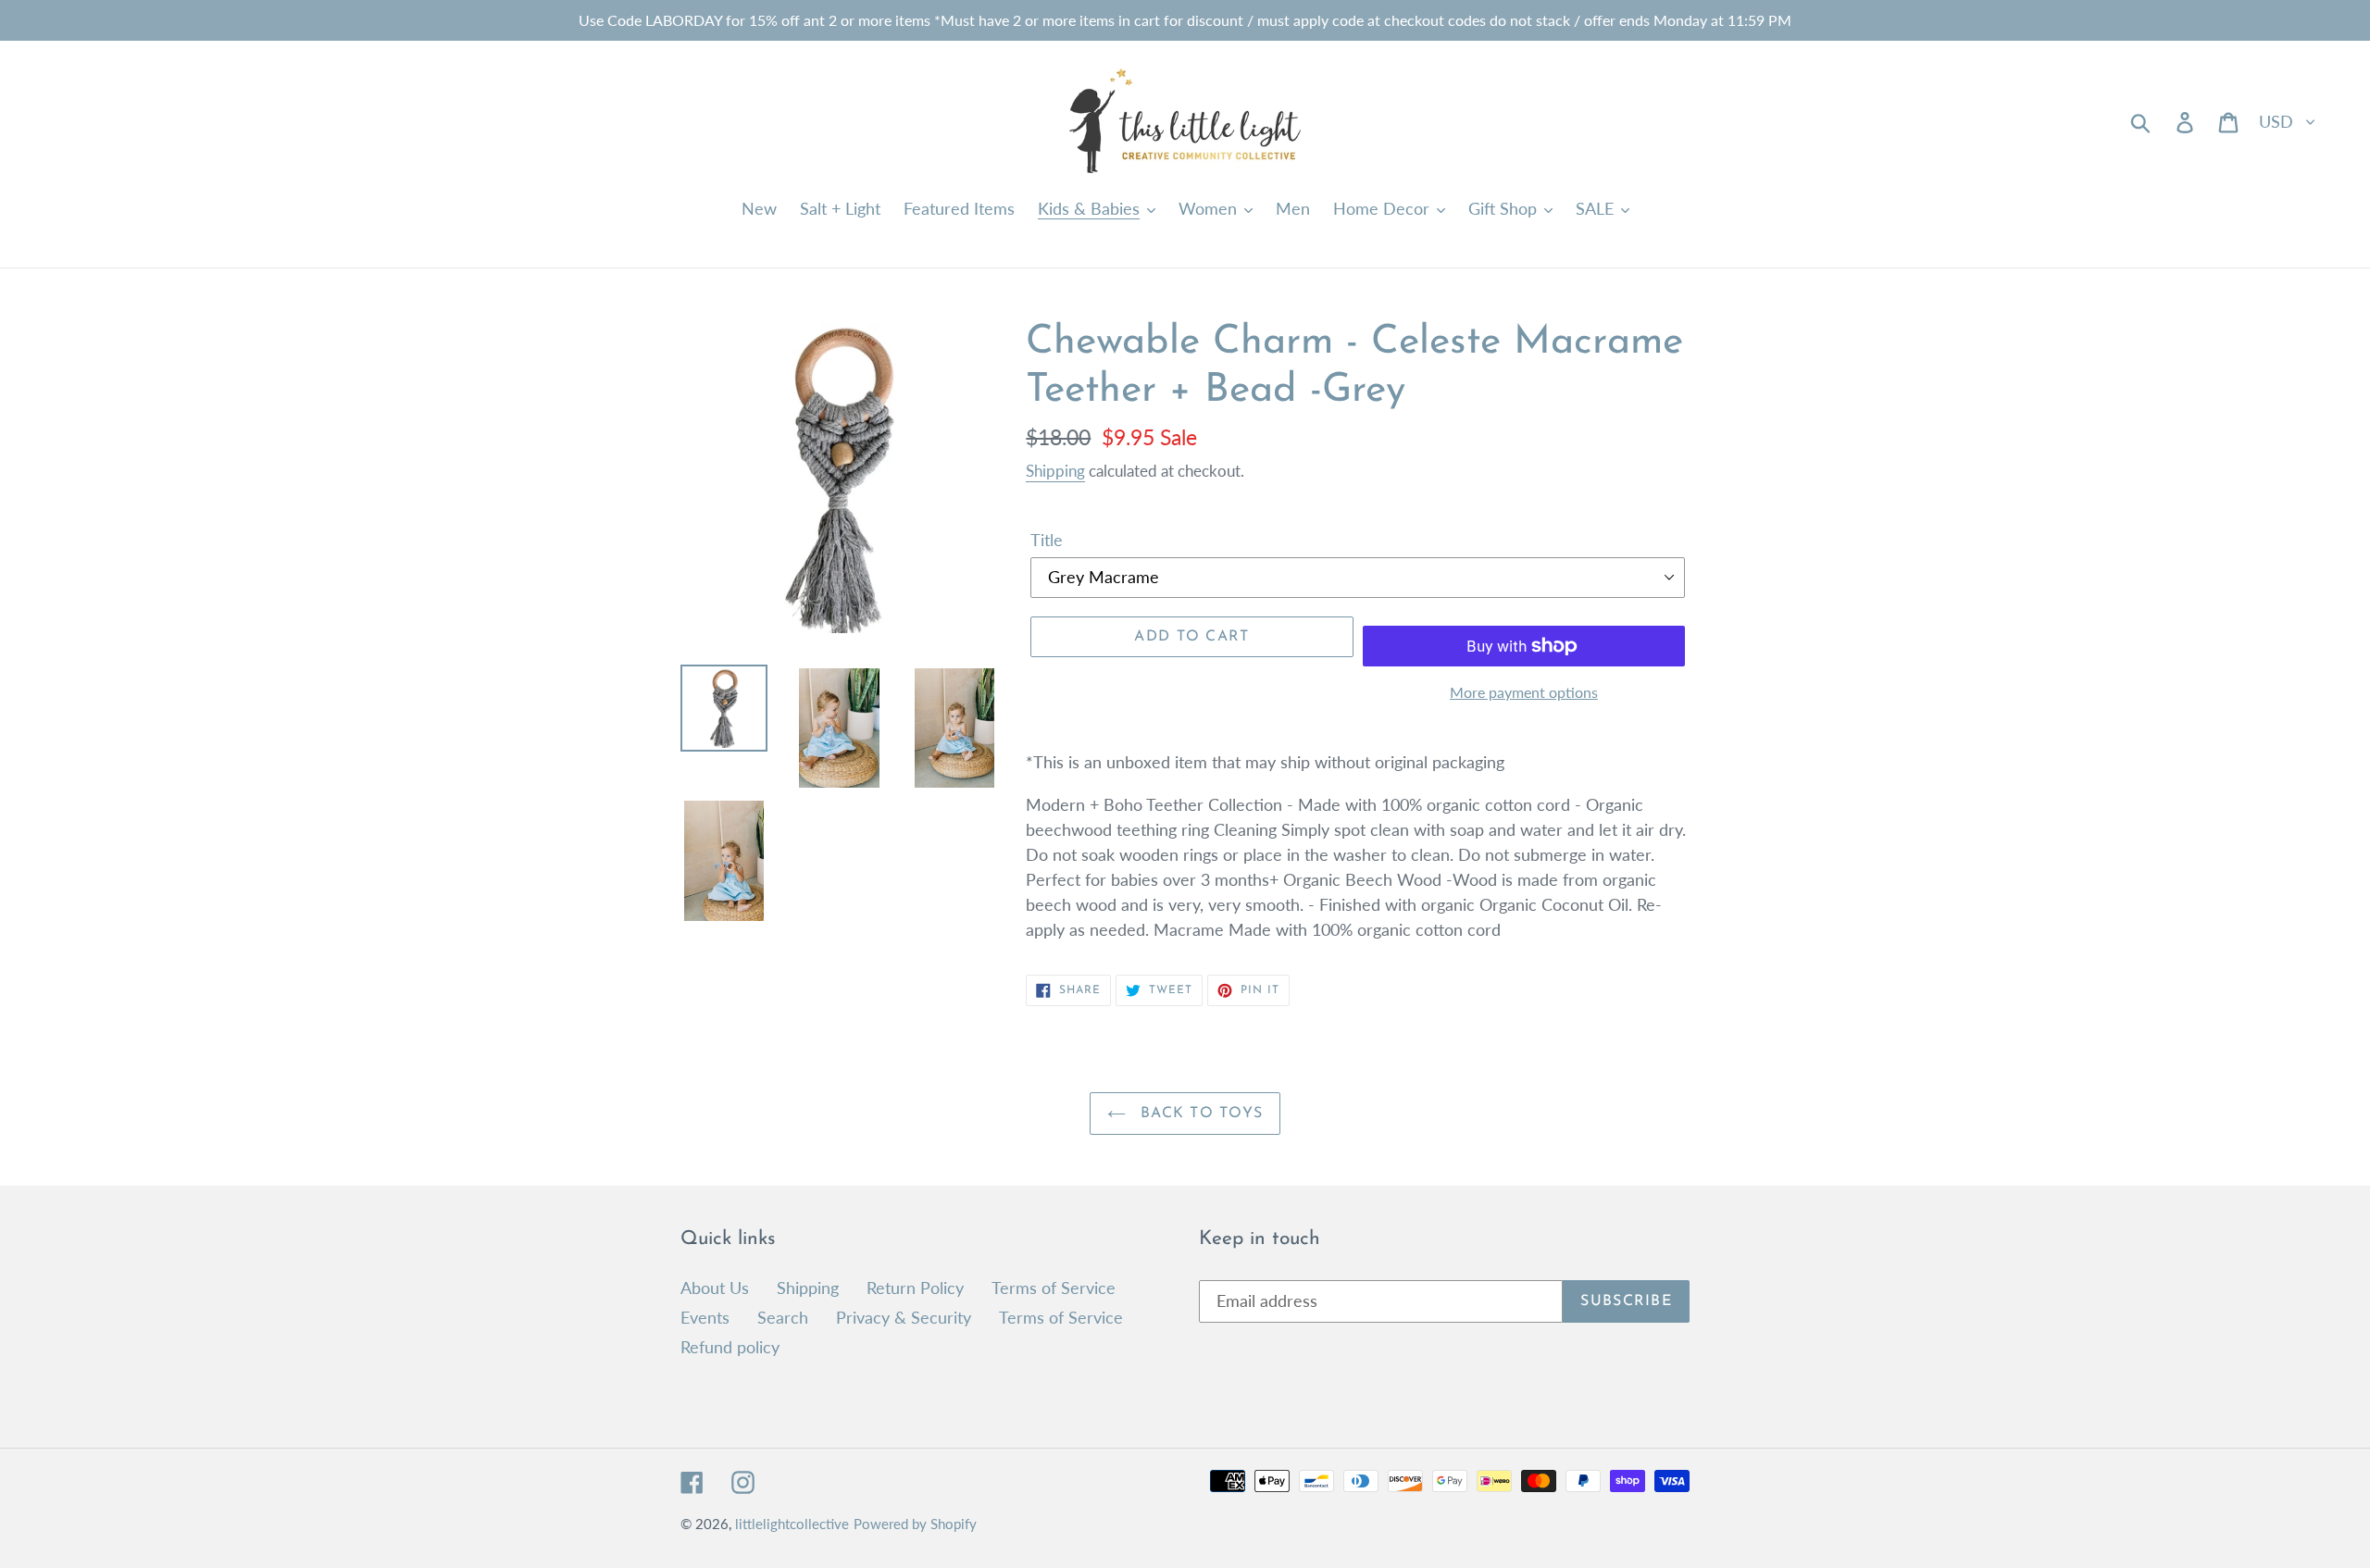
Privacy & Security (904, 1317)
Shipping (1055, 471)
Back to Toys (1199, 1114)
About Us (715, 1288)
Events (705, 1317)
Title (1047, 540)
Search (783, 1317)
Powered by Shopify (915, 1524)
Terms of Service (1054, 1288)
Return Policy (915, 1288)
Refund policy (730, 1347)
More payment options (1524, 692)
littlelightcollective (792, 1524)
